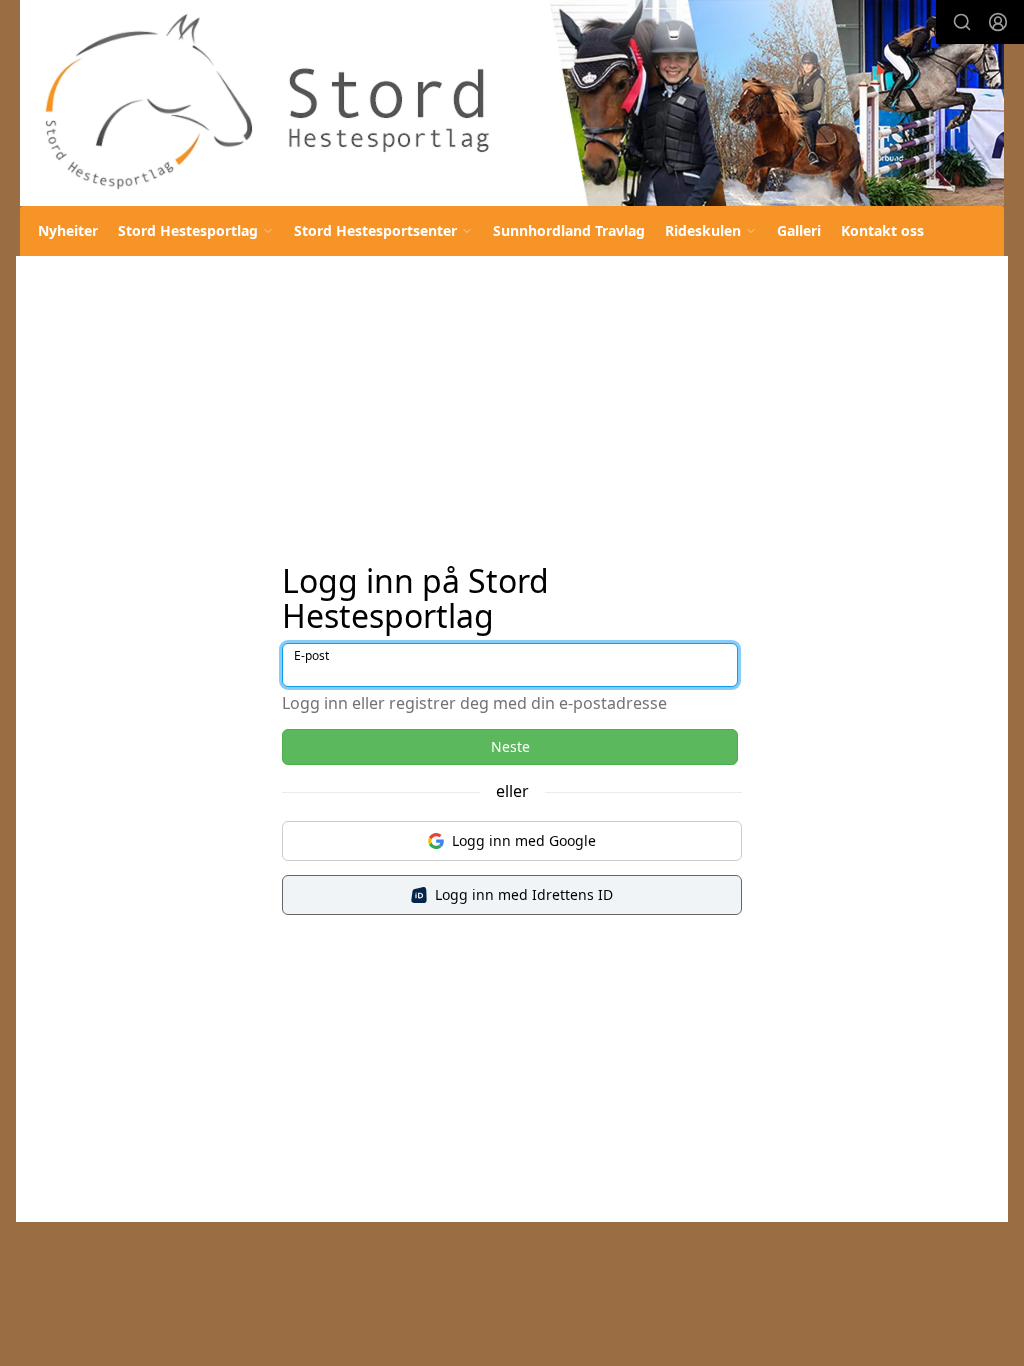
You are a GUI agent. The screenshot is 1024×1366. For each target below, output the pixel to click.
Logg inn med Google (524, 840)
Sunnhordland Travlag (569, 230)
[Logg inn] (998, 22)
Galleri (799, 230)
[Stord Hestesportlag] (512, 103)
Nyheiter (68, 230)
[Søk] (962, 22)
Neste (510, 746)
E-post (311, 655)
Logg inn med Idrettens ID (524, 894)
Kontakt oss (882, 230)
